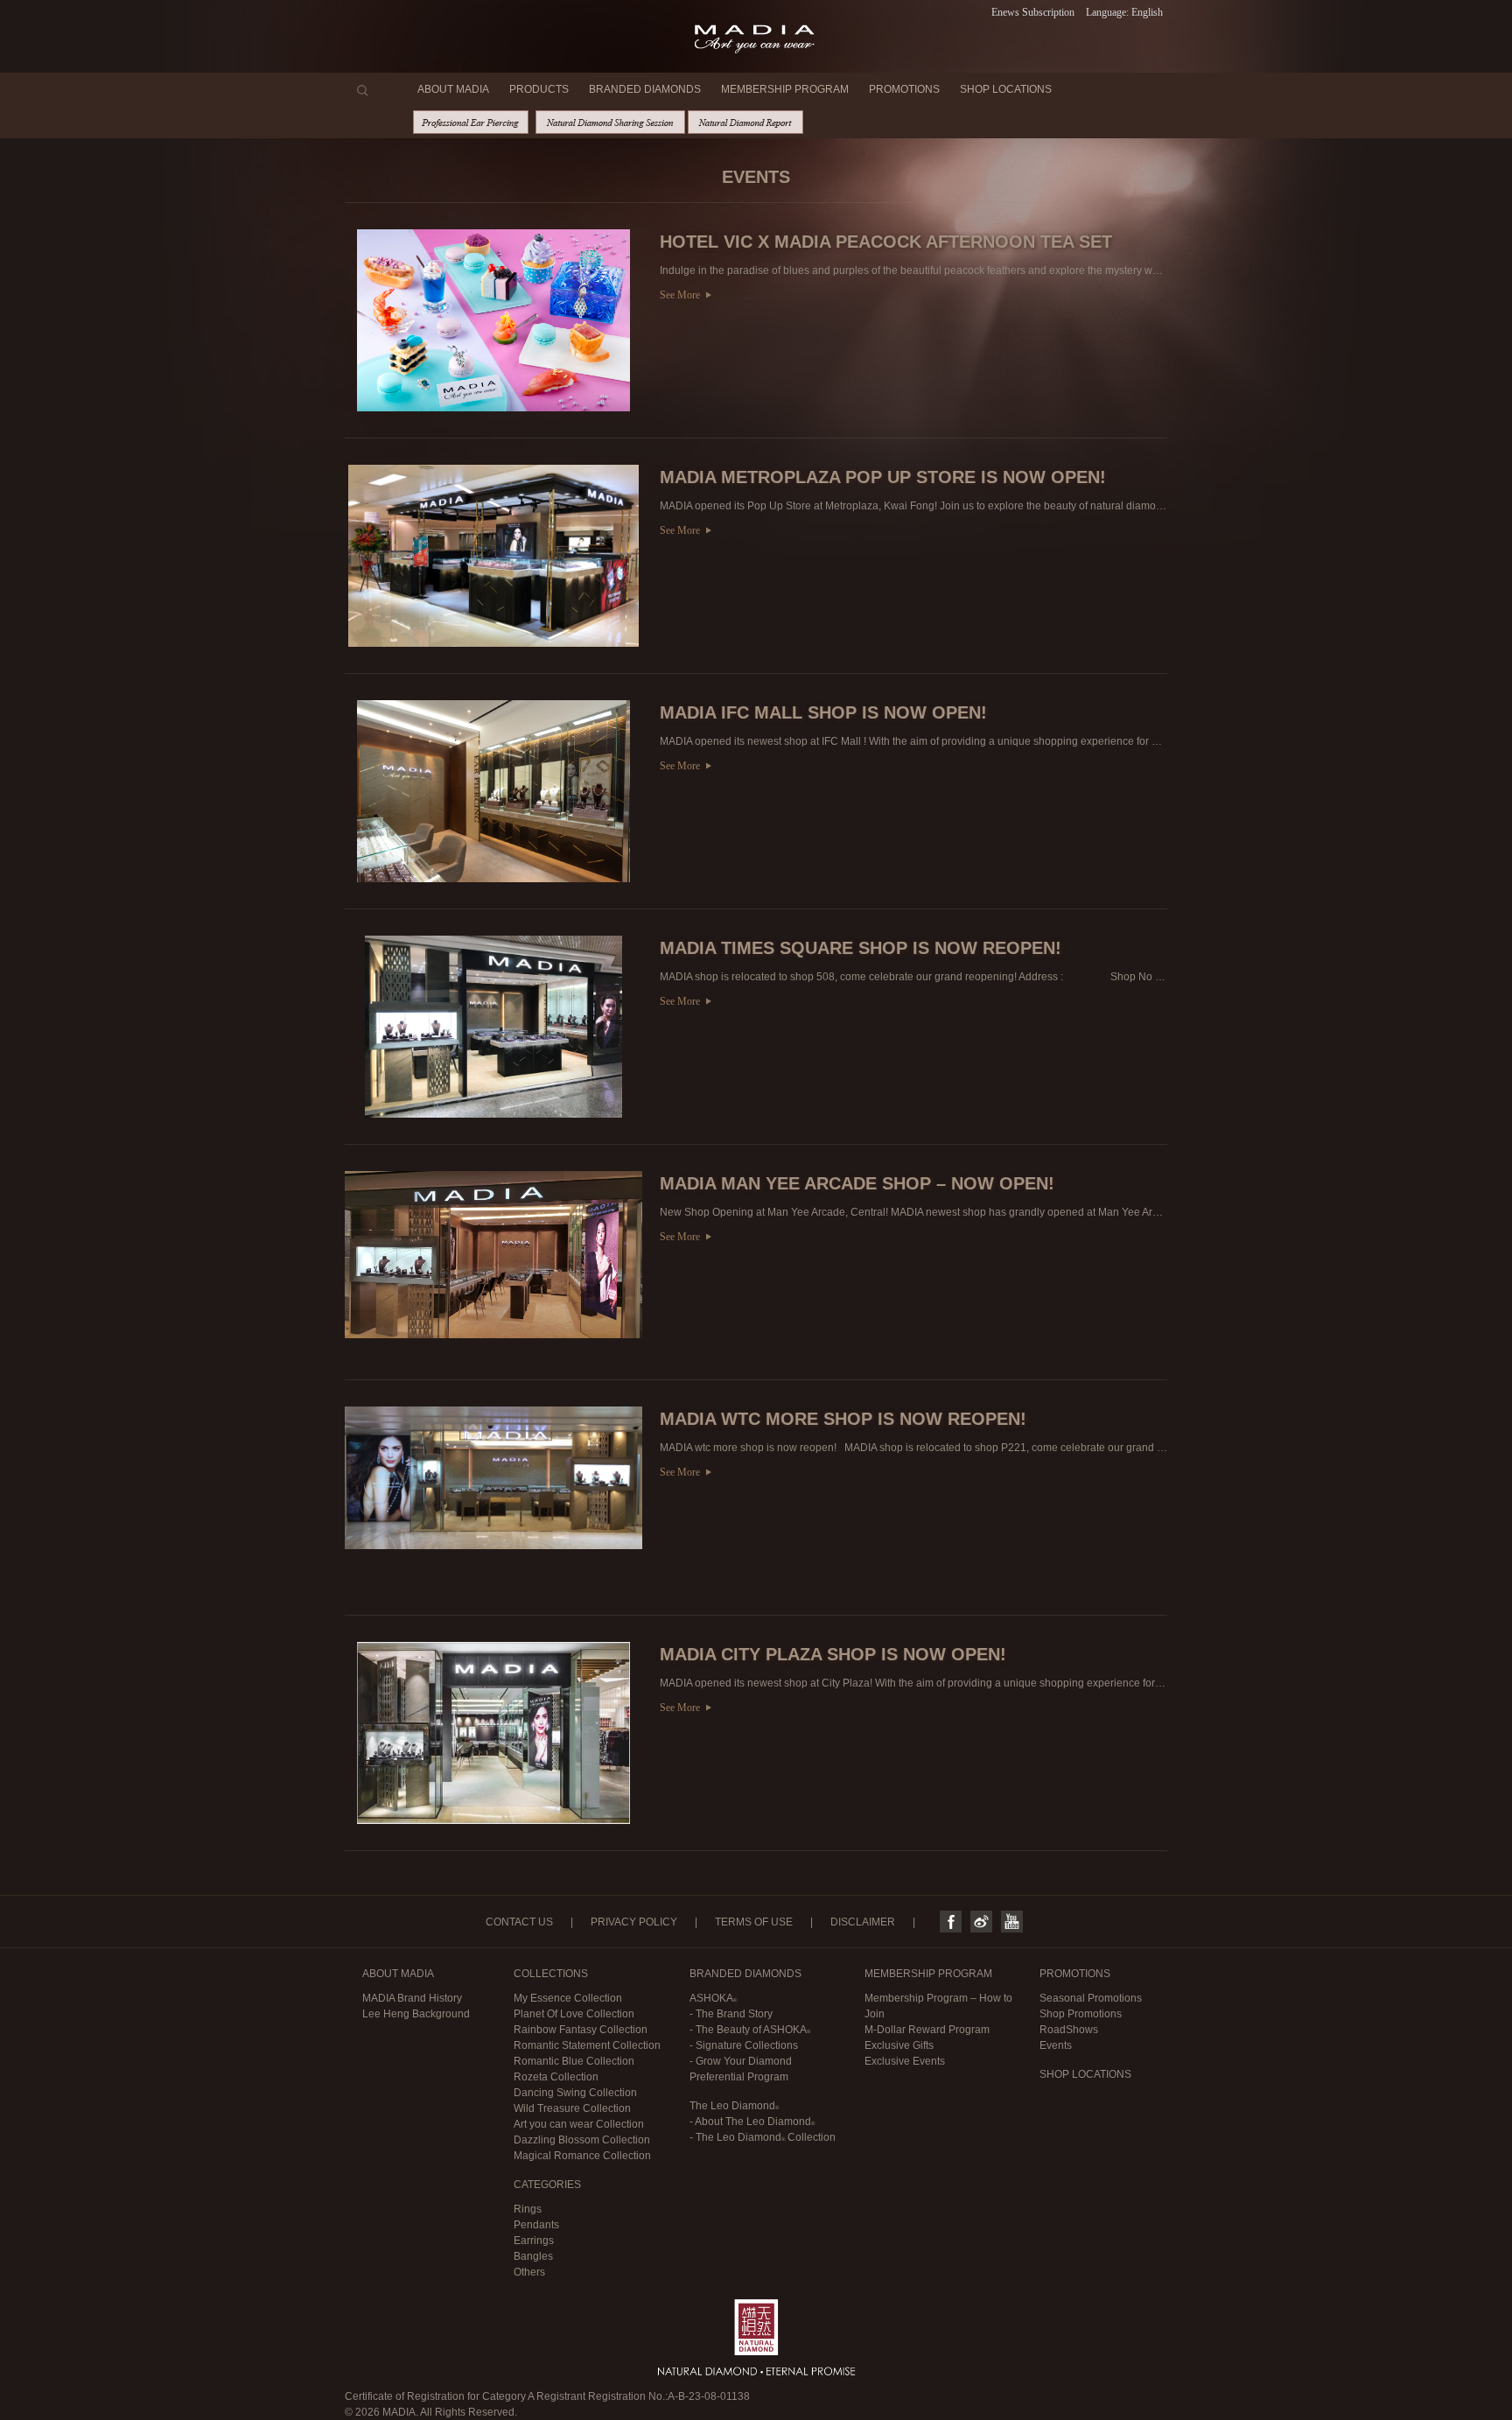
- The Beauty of (748, 2030)
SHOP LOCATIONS (1006, 89)
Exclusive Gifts (899, 2045)
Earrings (534, 2241)
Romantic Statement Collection (587, 2045)
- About (750, 2122)
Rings (528, 2209)
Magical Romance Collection (582, 2156)
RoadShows (1069, 2030)
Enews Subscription (1033, 12)
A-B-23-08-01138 (709, 2396)
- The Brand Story (731, 2014)
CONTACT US (519, 1922)
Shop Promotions (1081, 2014)
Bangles (533, 2256)
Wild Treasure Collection (572, 2108)
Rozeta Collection (556, 2077)
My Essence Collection (568, 1998)
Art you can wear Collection (579, 2124)
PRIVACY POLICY (634, 1922)
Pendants (536, 2225)
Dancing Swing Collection (575, 2093)
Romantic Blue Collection (574, 2061)
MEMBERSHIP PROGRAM (785, 89)
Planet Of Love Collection (574, 2014)
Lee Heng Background (416, 2014)
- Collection (763, 2137)
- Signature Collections (744, 2045)
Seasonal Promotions (1091, 1998)
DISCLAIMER (863, 1922)
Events (1056, 2045)
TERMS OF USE (754, 1922)
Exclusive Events (905, 2061)
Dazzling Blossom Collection (582, 2140)
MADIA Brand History (412, 1998)
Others (529, 2272)
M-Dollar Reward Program (927, 2030)
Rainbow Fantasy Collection (581, 2030)
